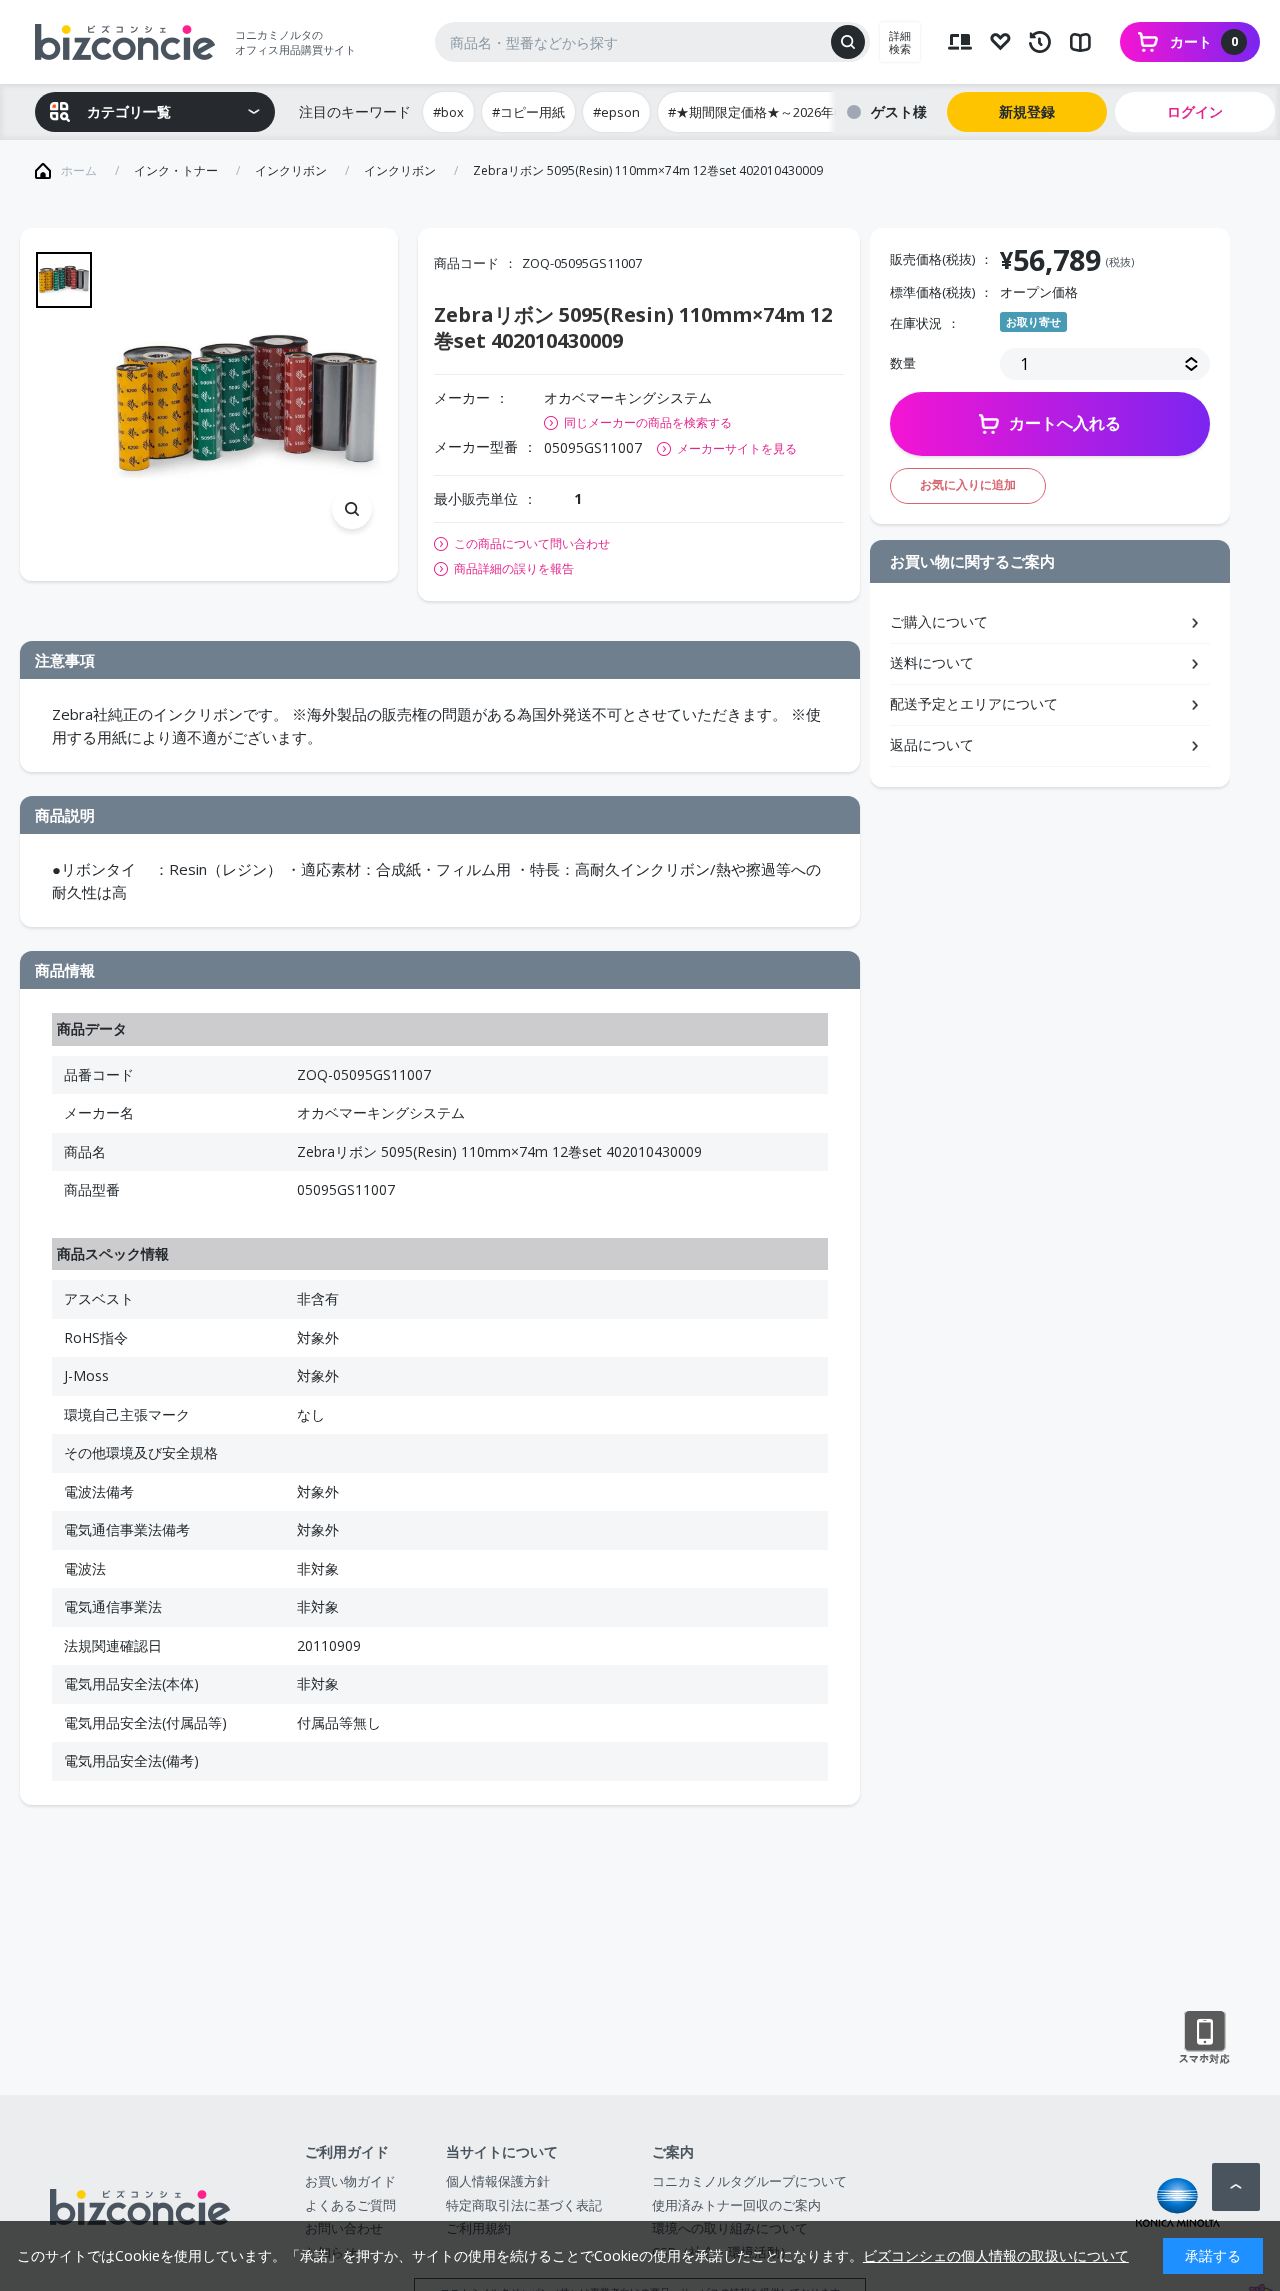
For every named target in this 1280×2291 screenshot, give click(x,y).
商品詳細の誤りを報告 (514, 569)
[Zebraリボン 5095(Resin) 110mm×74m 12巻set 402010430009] (247, 404)
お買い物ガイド (350, 2181)
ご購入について (939, 621)
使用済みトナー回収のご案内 (736, 2205)
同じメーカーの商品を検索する (648, 422)
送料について (932, 662)
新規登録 (1027, 111)
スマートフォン (1204, 2038)
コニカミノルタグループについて (749, 2181)
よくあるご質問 (350, 2205)
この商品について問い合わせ (532, 544)
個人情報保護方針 (498, 2181)
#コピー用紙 (528, 112)
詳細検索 (900, 42)
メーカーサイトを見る (737, 448)
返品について (932, 744)
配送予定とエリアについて (974, 703)
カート (1204, 41)
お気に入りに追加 (968, 484)
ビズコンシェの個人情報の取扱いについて (996, 2255)
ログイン (1195, 111)
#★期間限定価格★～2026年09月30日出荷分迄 (804, 112)
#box (448, 112)
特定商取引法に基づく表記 (524, 2205)
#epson (616, 112)
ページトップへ (1236, 2187)
